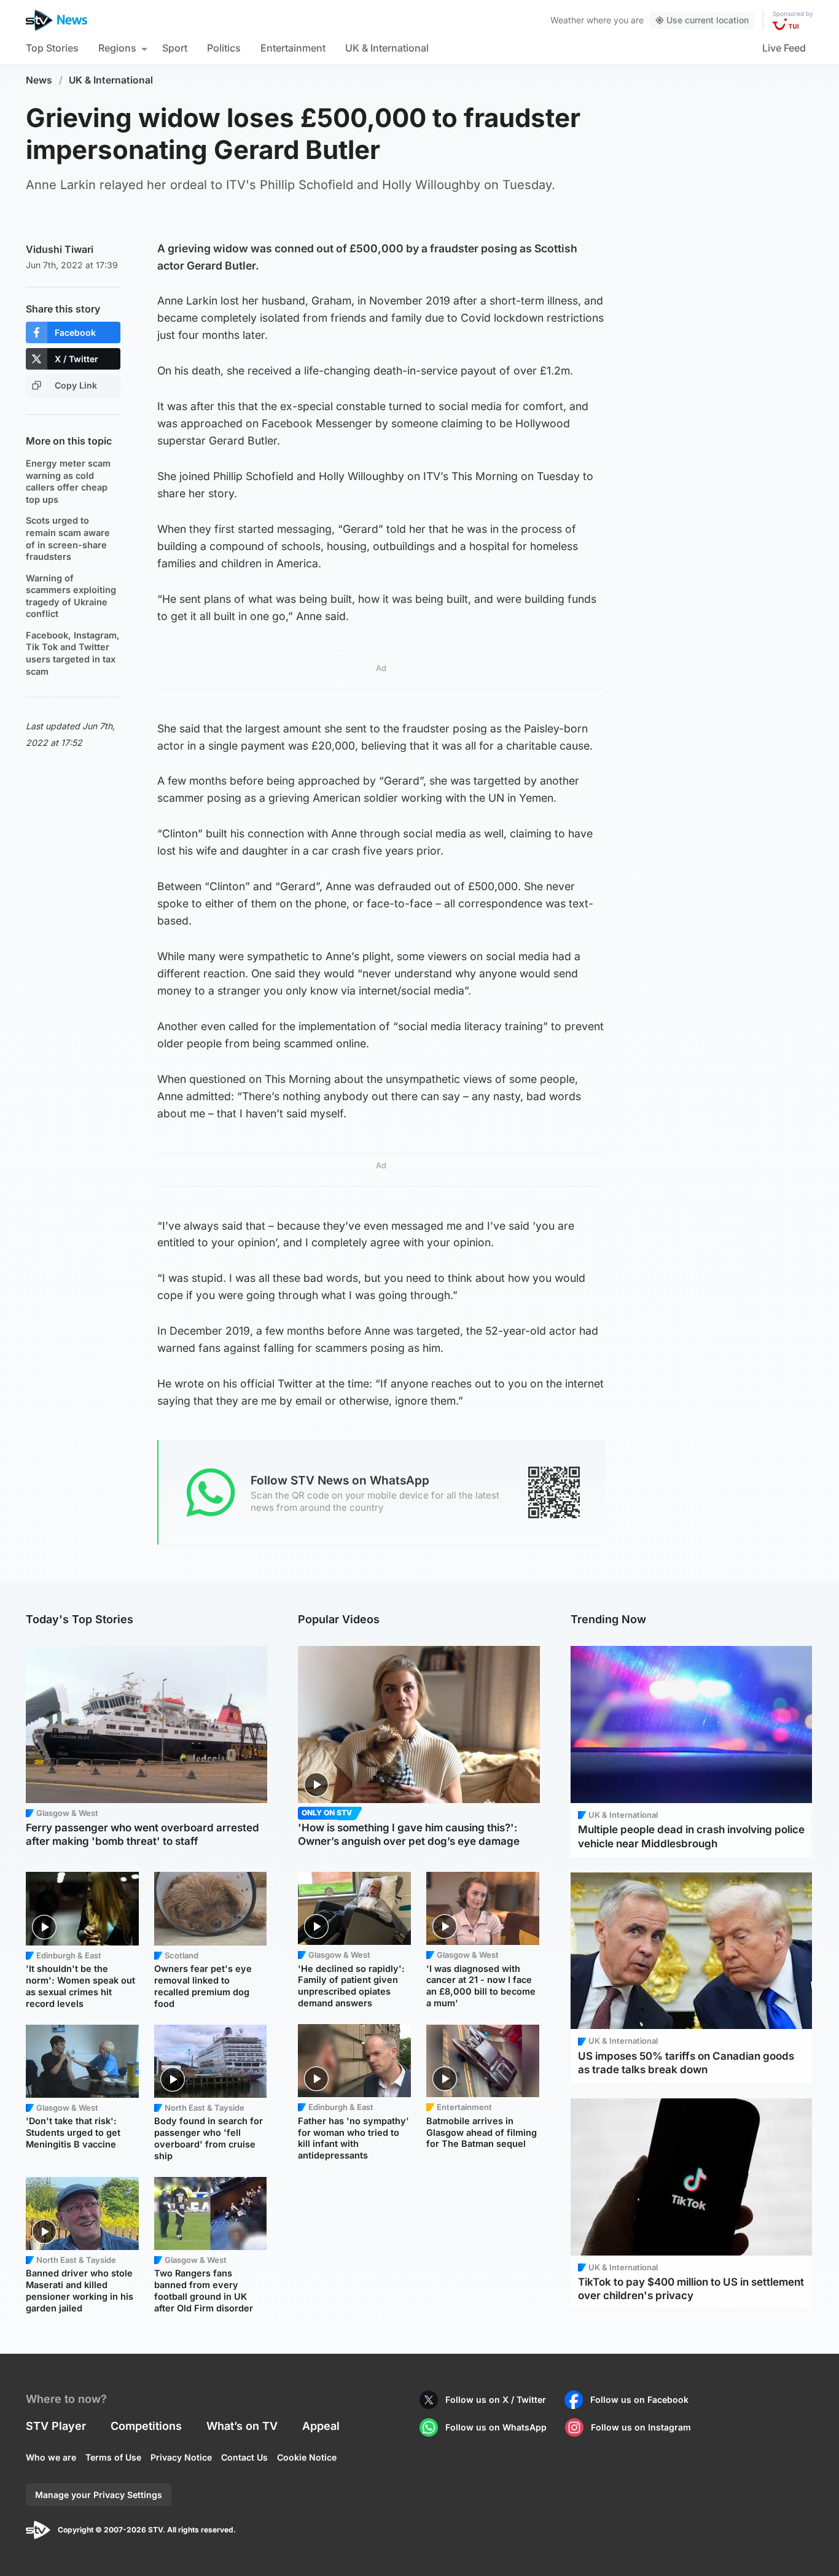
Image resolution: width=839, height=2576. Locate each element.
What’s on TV (242, 2426)
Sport (175, 48)
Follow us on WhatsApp (496, 2427)
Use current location (708, 20)
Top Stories (52, 48)
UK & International (387, 48)
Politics (224, 48)
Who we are (51, 2457)
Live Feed (784, 48)
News (39, 80)
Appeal (321, 2426)
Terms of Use (113, 2457)
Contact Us (244, 2457)
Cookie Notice (307, 2457)
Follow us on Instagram (641, 2427)
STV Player (56, 2426)
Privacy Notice (181, 2457)
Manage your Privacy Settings (99, 2495)
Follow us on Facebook (639, 2399)
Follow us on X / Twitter (496, 2399)
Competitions (146, 2426)
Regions (117, 48)
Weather (567, 20)
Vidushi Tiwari (60, 249)
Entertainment (293, 48)
